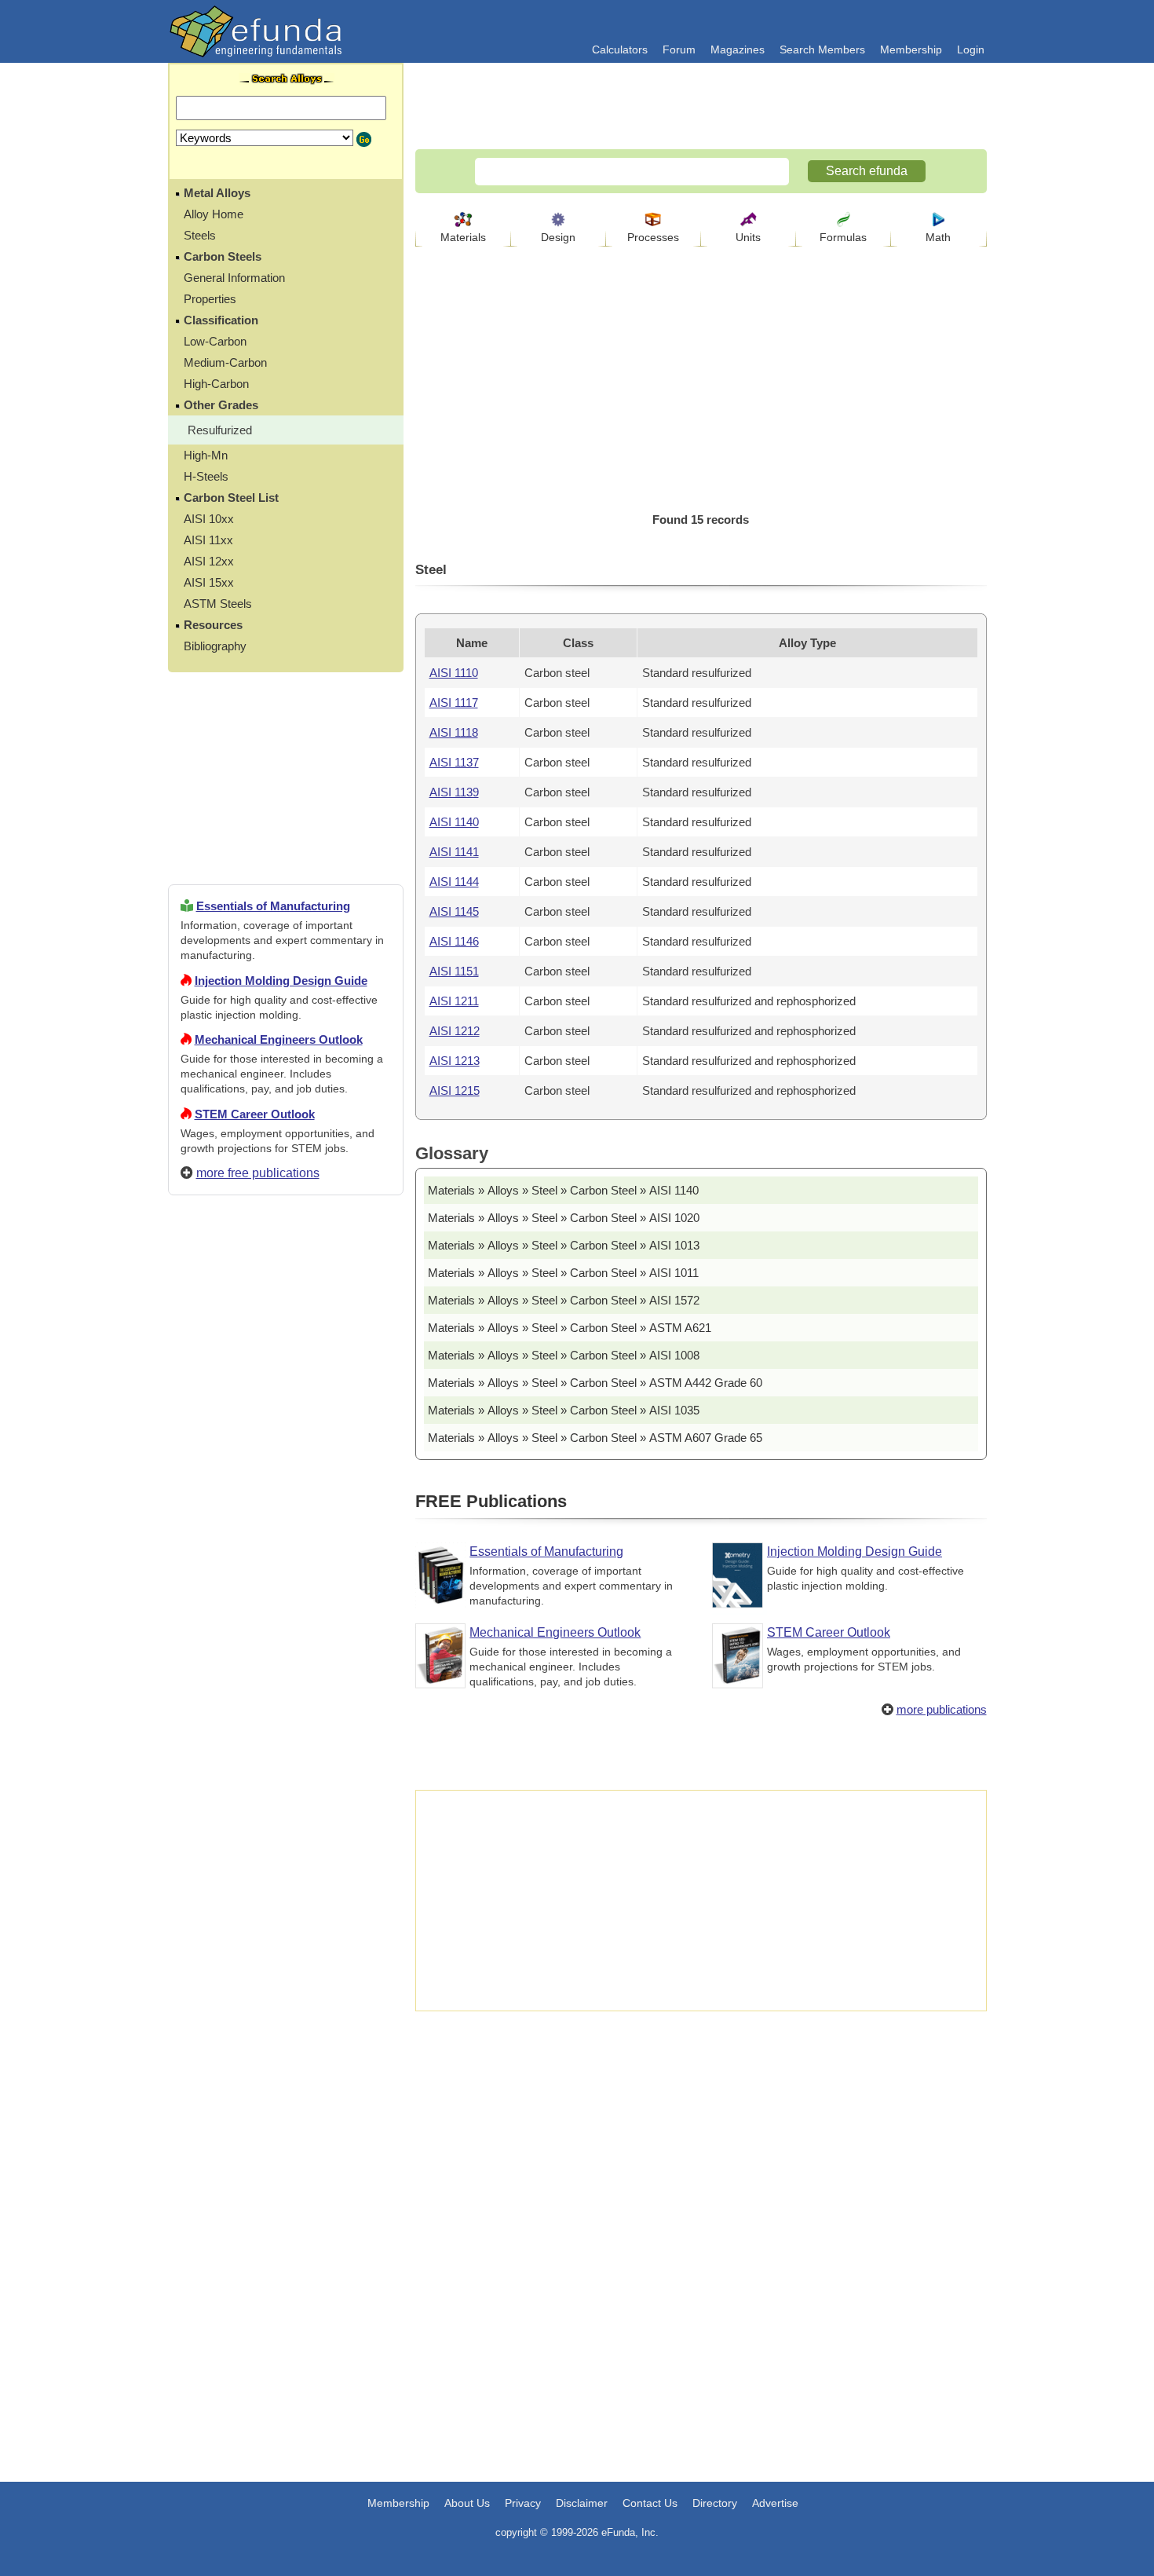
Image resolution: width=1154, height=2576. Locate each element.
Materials (463, 237)
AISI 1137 (454, 762)
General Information (234, 278)
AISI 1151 (454, 971)
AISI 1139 (454, 792)
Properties (210, 299)
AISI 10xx (209, 519)
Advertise (775, 2503)
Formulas (843, 237)
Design (558, 237)
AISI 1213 (455, 1061)
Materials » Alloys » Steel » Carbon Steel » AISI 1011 (563, 1273)
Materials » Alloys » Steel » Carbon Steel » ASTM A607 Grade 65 (595, 1438)
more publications (942, 1709)
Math (938, 237)
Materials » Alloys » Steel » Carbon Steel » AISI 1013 (564, 1245)
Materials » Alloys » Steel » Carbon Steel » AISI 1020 (564, 1218)
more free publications (258, 1173)
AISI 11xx (208, 540)
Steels (200, 235)
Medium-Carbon (225, 362)
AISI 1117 (454, 703)
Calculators (620, 49)
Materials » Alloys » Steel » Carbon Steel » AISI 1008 (564, 1355)
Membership (911, 49)
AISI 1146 (454, 941)
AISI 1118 (454, 732)
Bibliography (215, 646)
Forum (679, 49)
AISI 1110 (454, 673)
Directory (715, 2503)
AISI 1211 (454, 1001)
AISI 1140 (454, 822)
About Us (467, 2503)
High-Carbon (216, 384)
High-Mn (206, 455)
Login (971, 49)
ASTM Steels (218, 604)
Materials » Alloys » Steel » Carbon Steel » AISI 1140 (563, 1190)
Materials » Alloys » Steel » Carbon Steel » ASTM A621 (570, 1328)
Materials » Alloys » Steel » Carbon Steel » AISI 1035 (564, 1410)
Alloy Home (214, 214)
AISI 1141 (454, 852)
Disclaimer (582, 2503)
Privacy (523, 2503)
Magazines (738, 49)
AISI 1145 (454, 911)
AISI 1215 (455, 1090)
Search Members (822, 49)
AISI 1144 (454, 882)
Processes (653, 237)
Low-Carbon (215, 341)
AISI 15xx (209, 582)
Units (748, 237)
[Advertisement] (286, 1776)
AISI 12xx (209, 561)
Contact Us (650, 2503)
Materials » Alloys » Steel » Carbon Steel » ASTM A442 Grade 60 (595, 1383)
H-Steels (206, 476)
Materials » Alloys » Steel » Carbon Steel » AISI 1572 (564, 1300)
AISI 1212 (455, 1031)
